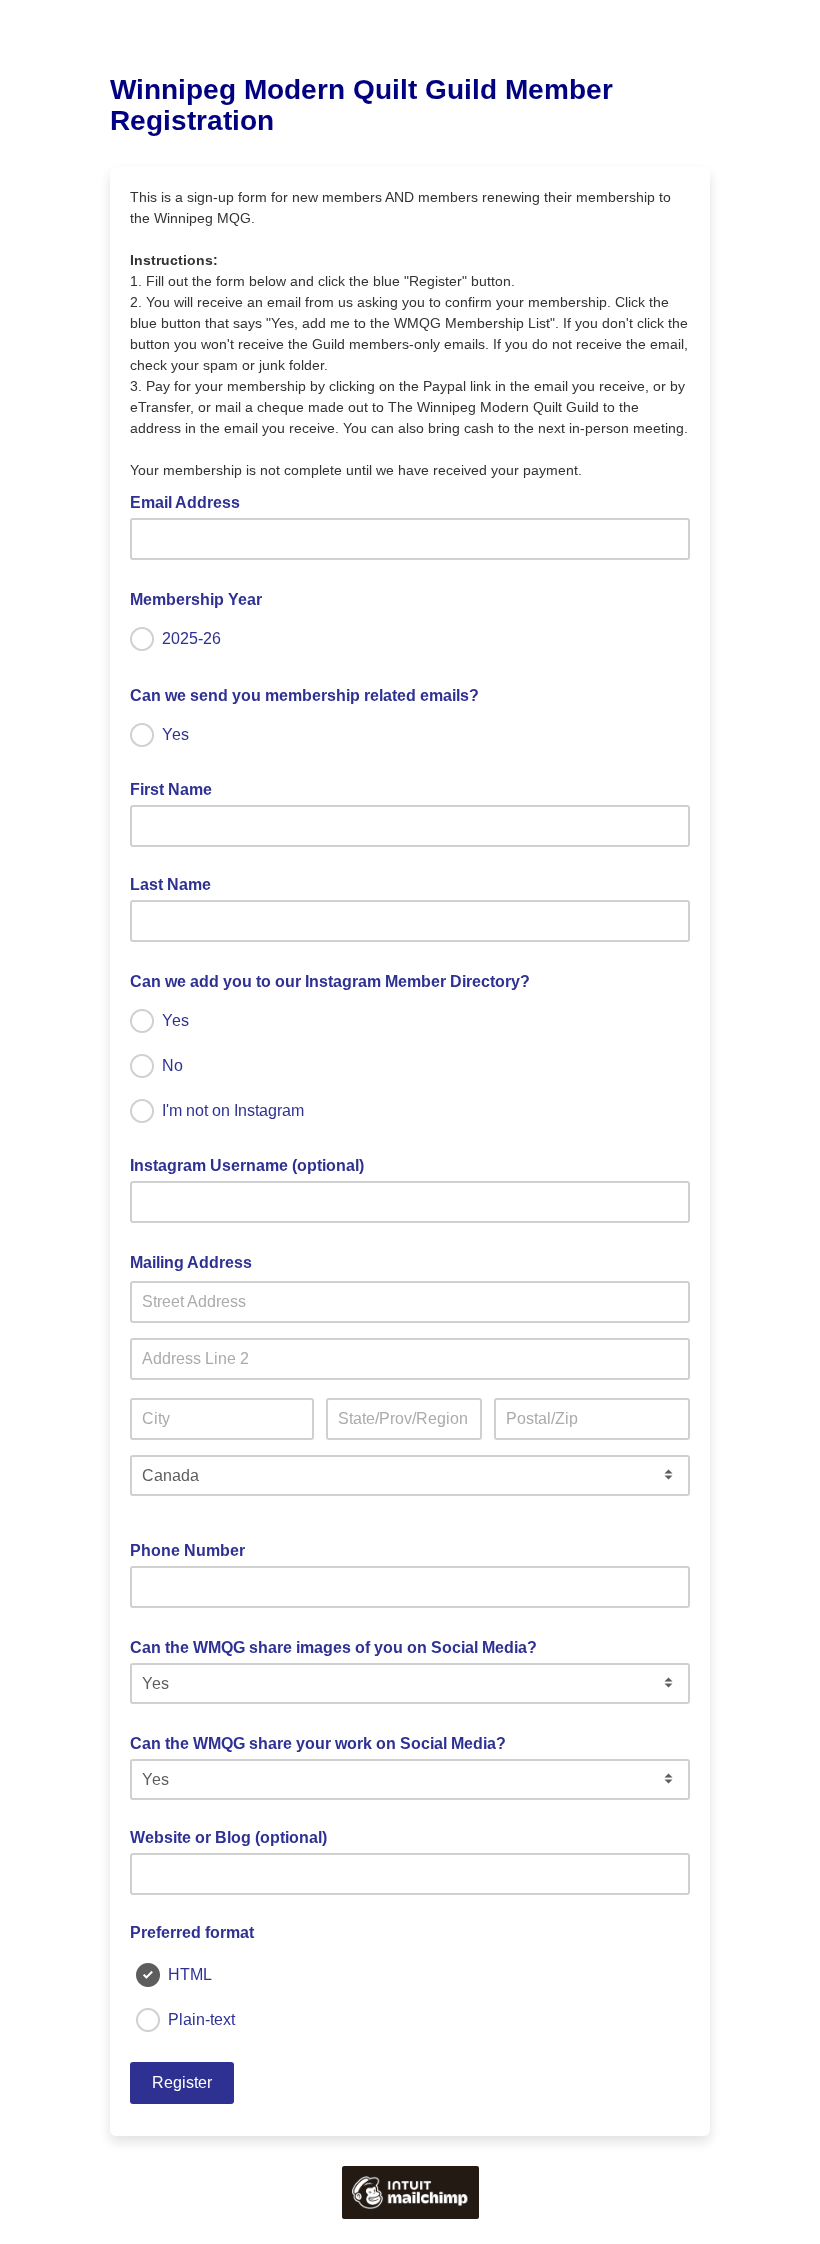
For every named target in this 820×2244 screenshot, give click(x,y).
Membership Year (202, 598)
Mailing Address (197, 1261)
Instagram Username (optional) (247, 1165)
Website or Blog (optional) (228, 1837)
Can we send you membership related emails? (310, 694)
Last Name (170, 884)
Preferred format (192, 1932)
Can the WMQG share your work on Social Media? (324, 1742)
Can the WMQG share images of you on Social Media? (339, 1646)
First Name (171, 789)
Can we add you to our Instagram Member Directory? (336, 980)
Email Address (191, 501)
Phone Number (193, 1549)
